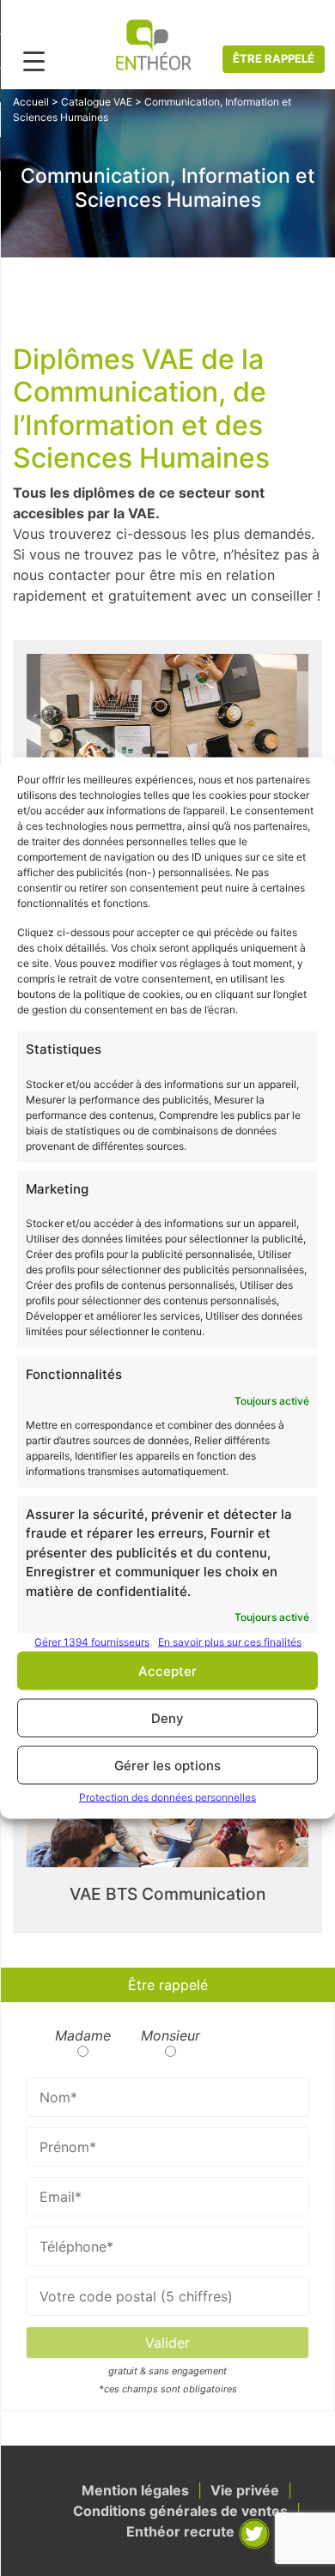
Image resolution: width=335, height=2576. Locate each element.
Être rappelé (274, 58)
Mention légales (135, 2490)
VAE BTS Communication (167, 1894)
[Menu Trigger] (34, 60)
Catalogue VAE (97, 102)
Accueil (31, 102)
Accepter (167, 1670)
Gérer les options (167, 1765)
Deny (167, 1717)
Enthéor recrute (180, 2531)
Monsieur (171, 2035)
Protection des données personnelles (167, 1797)
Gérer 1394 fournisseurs (92, 1642)
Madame (83, 2035)
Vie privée (245, 2490)
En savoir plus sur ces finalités (230, 1642)
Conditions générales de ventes (180, 2511)
